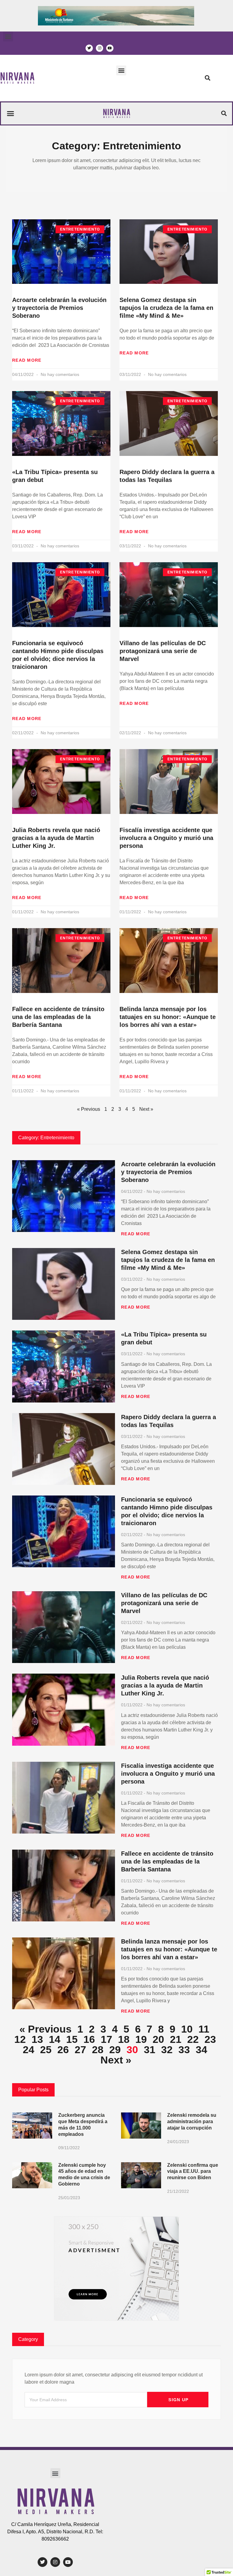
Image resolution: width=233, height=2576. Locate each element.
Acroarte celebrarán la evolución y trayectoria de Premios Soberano (59, 308)
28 (98, 2050)
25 (46, 2050)
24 (29, 2050)
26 (63, 2050)
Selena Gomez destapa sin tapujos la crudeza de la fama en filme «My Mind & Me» (166, 308)
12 (20, 2039)
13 (37, 2039)
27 (80, 2050)
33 (184, 2050)
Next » (116, 2060)
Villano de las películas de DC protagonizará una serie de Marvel (163, 651)
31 (150, 2050)
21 (176, 2039)
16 (89, 2039)
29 (115, 2050)
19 (141, 2039)
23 (210, 2039)
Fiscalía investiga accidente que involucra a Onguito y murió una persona (166, 838)
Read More (27, 360)
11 (204, 2029)
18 (124, 2039)
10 (187, 2029)
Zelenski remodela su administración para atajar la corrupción (192, 2121)
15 (72, 2039)
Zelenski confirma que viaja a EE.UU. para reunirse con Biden (193, 2171)
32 (167, 2050)
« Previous (89, 1109)
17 (106, 2039)
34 (201, 2050)
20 (158, 2039)
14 (55, 2039)
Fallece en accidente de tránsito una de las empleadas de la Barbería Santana (58, 1017)
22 (193, 2039)
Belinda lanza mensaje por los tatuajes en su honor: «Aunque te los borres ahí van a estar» (168, 1017)
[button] (8, 37)
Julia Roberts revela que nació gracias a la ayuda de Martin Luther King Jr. (56, 838)
